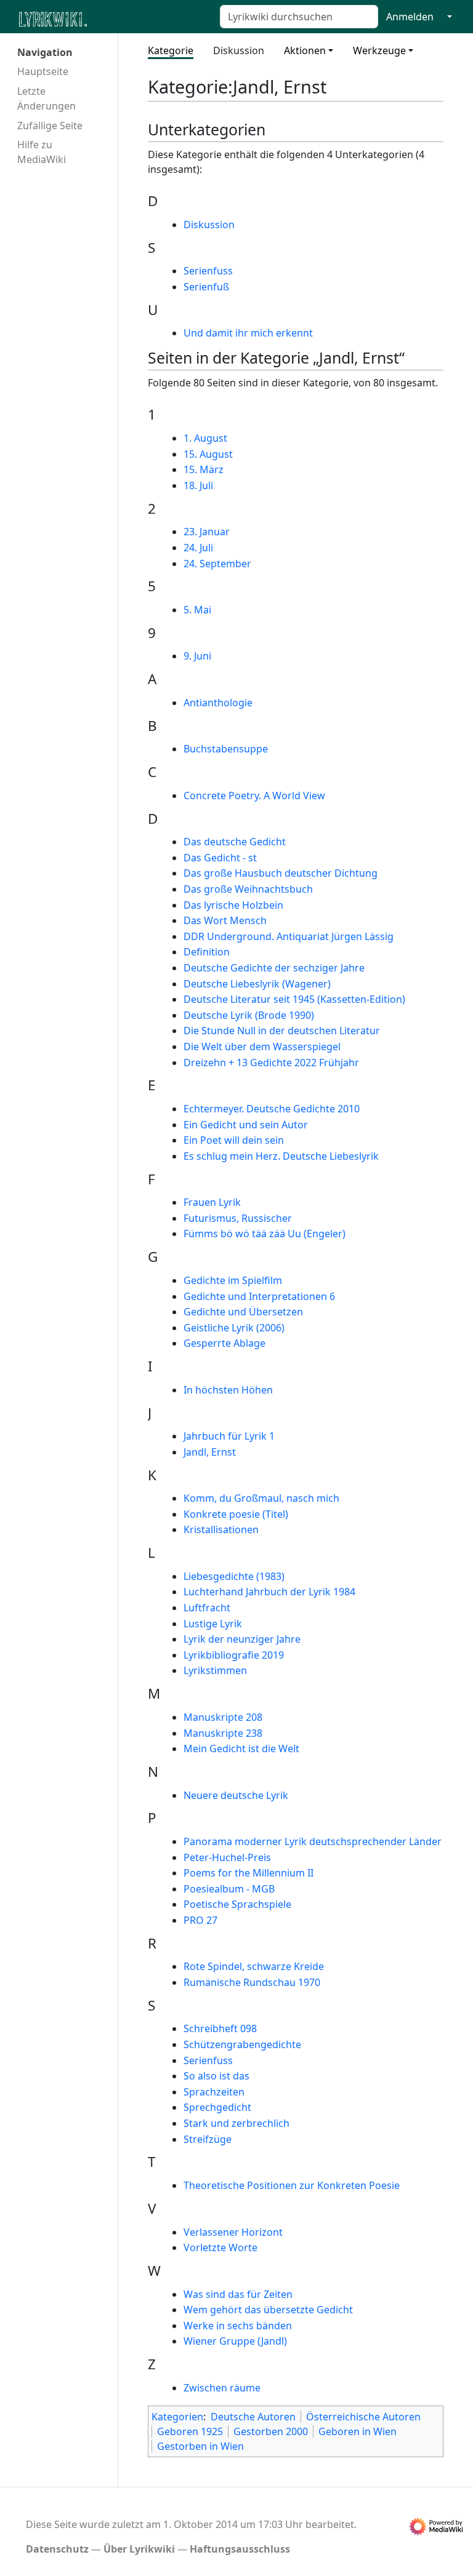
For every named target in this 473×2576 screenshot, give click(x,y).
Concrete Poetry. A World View (254, 796)
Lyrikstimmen (215, 1670)
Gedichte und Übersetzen (243, 1312)
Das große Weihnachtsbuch (248, 889)
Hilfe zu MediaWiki (42, 152)
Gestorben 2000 (271, 2431)
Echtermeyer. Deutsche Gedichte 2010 (272, 1109)
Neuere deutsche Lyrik (236, 1795)
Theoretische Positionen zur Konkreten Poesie (292, 2185)
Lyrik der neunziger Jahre (242, 1639)
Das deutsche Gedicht (235, 842)
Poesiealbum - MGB (229, 1889)
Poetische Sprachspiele (237, 1904)
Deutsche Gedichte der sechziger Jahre (274, 968)
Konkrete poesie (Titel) (236, 1514)
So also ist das (216, 2076)
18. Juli (198, 485)
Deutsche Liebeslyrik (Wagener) (257, 984)
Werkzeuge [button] (379, 50)
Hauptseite (43, 71)
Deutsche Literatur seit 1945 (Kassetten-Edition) (294, 999)
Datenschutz (57, 2549)
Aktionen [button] (305, 50)
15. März (204, 469)
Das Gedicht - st (220, 858)
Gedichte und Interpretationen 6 (259, 1296)
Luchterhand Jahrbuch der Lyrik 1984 (269, 1592)
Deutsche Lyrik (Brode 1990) (249, 1015)
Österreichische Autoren (363, 2417)
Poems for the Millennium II (249, 1873)
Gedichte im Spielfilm (233, 1280)
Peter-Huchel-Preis (227, 1857)
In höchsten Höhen (228, 1390)
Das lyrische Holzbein (233, 905)
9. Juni (197, 656)
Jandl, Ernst (210, 1452)
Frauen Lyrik (212, 1202)
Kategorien (177, 2417)
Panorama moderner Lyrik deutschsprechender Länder (313, 1841)
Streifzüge (208, 2139)
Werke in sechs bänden (238, 2326)
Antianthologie (218, 703)
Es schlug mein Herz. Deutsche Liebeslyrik (281, 1156)
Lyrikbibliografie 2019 (234, 1655)
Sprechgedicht (217, 2107)
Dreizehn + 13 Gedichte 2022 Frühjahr (271, 1063)
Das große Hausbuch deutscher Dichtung (281, 873)
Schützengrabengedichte (242, 2044)
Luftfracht (207, 1608)
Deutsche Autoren (253, 2417)
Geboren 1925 (190, 2431)
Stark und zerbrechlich (236, 2123)
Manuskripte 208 (223, 1717)
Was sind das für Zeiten (238, 2294)
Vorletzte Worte (220, 2247)
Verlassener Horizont (233, 2232)
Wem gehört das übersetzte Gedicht (268, 2310)
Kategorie (171, 50)
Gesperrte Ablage (224, 1343)
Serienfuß (206, 287)
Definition (207, 952)
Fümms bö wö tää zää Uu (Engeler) (265, 1234)
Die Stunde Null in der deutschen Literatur (282, 1031)
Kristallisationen (221, 1529)
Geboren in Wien (358, 2431)
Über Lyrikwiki (139, 2549)
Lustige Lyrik (213, 1624)
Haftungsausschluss (240, 2549)
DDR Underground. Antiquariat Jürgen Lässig (289, 936)
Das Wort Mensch (225, 920)
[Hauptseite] (113, 18)
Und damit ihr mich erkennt (248, 333)
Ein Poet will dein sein (234, 1140)
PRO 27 (200, 1920)
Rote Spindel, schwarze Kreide (254, 1966)
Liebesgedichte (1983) (234, 1576)
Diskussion (239, 50)
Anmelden (410, 17)
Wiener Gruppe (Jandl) (235, 2341)
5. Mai (197, 610)
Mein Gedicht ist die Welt (241, 1749)
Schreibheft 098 (220, 2028)
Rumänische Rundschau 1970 (252, 1982)
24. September (217, 564)
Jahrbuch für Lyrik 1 (229, 1436)
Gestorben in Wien (200, 2446)
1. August (205, 438)
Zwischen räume (222, 2388)
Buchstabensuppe (226, 749)
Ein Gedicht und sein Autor (246, 1125)
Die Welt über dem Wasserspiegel (262, 1047)
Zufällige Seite (50, 126)
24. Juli (198, 548)
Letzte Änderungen (46, 98)
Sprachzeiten (214, 2092)
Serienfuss (208, 271)
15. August (208, 454)
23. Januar (207, 532)
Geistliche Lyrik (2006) (234, 1328)
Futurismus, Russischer (238, 1218)
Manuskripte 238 (223, 1733)
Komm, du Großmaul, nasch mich (261, 1498)
